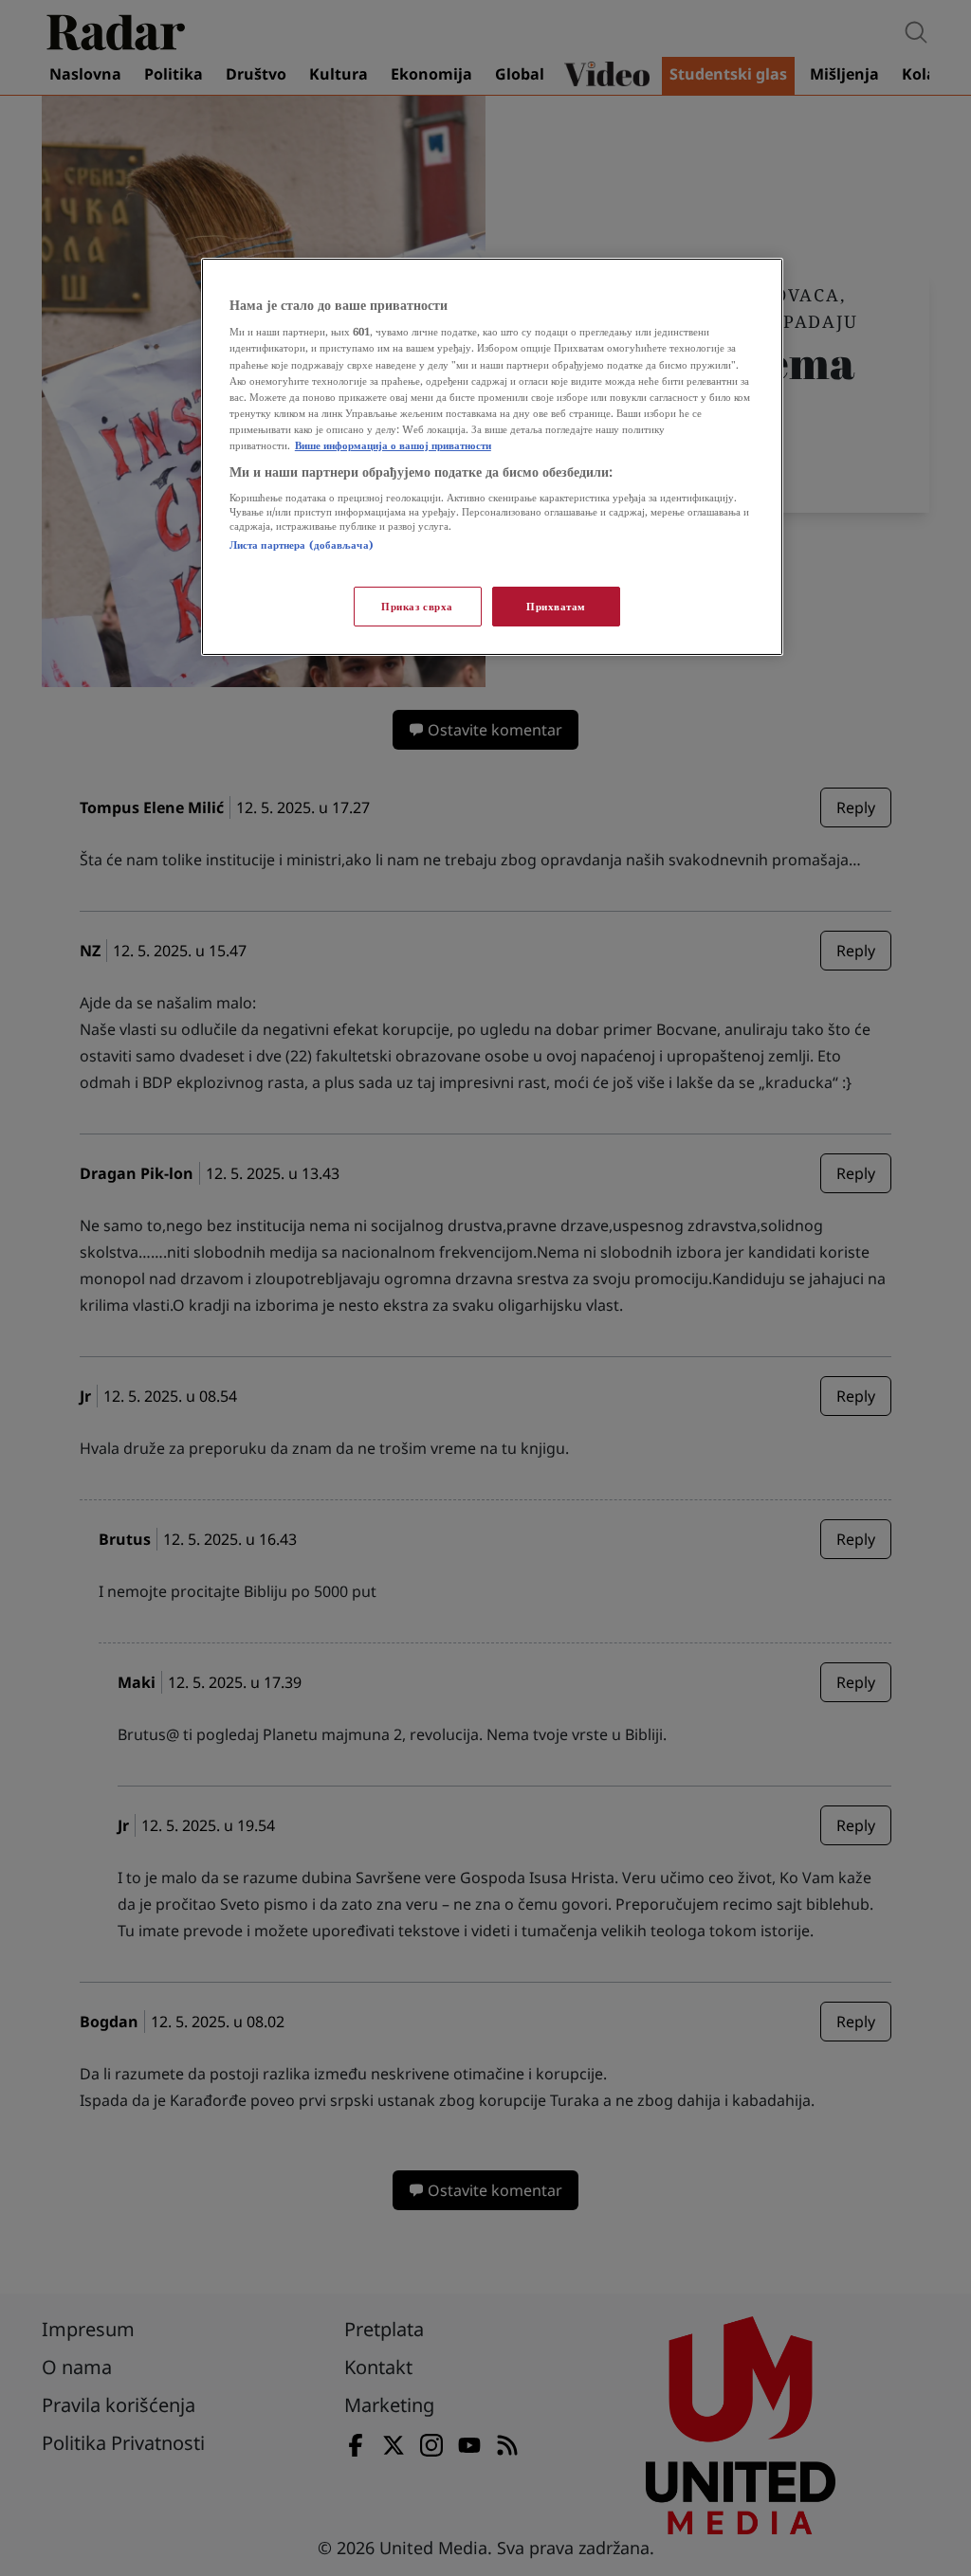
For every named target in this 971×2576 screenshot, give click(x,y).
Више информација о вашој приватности (393, 445)
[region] (492, 457)
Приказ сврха (417, 606)
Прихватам (556, 606)
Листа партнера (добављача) (302, 544)
